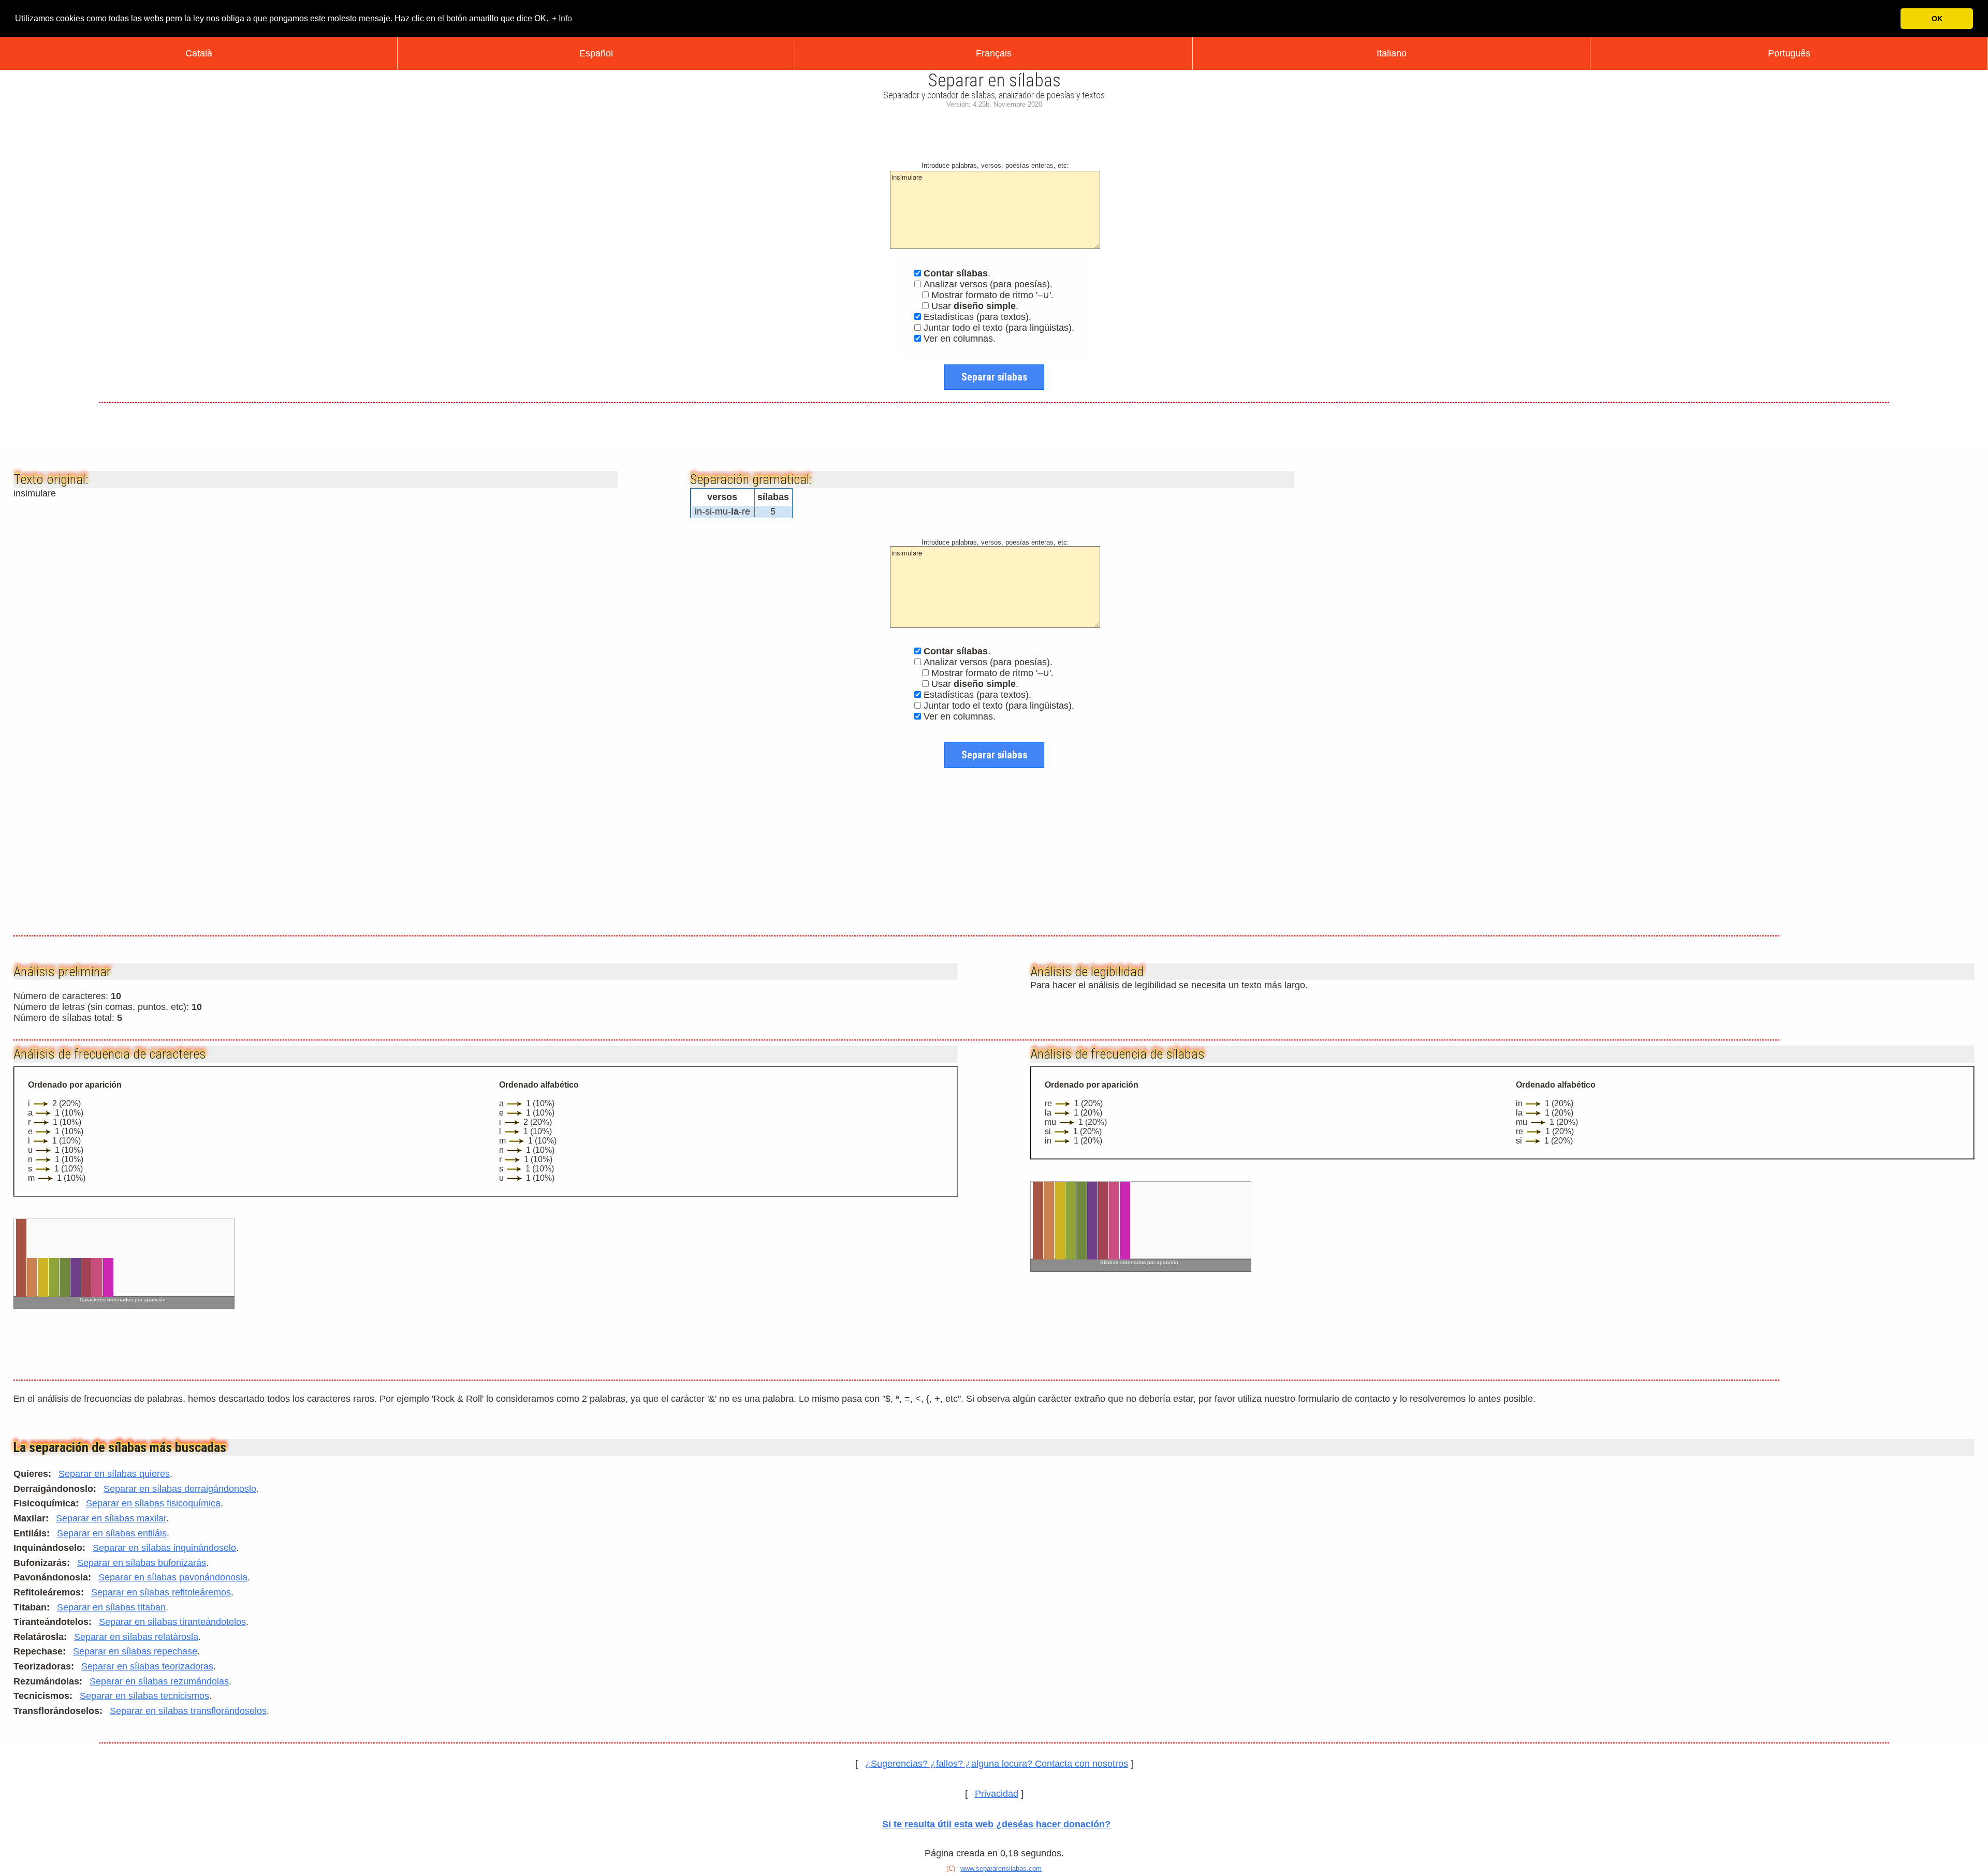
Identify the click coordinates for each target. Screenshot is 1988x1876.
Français (994, 53)
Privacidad (997, 1794)
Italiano (1392, 53)
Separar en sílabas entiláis (112, 1533)
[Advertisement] (994, 133)
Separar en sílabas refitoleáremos (161, 1592)
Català (199, 53)
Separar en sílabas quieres (114, 1474)
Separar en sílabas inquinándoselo (164, 1548)
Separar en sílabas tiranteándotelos (172, 1622)
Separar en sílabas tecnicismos (144, 1696)
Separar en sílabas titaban (111, 1607)
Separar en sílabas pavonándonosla (173, 1577)
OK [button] (1937, 19)
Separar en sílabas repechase (135, 1651)
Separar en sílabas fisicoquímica (153, 1503)
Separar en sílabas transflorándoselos (188, 1711)
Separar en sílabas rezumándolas (159, 1681)
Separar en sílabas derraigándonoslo (180, 1489)
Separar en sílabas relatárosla (136, 1637)
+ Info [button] (562, 18)
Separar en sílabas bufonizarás (142, 1563)
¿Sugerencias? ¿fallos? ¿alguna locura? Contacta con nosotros (997, 1764)
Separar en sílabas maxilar (111, 1518)
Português (1789, 53)
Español (596, 53)
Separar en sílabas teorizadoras (147, 1666)
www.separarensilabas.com (1001, 1868)
